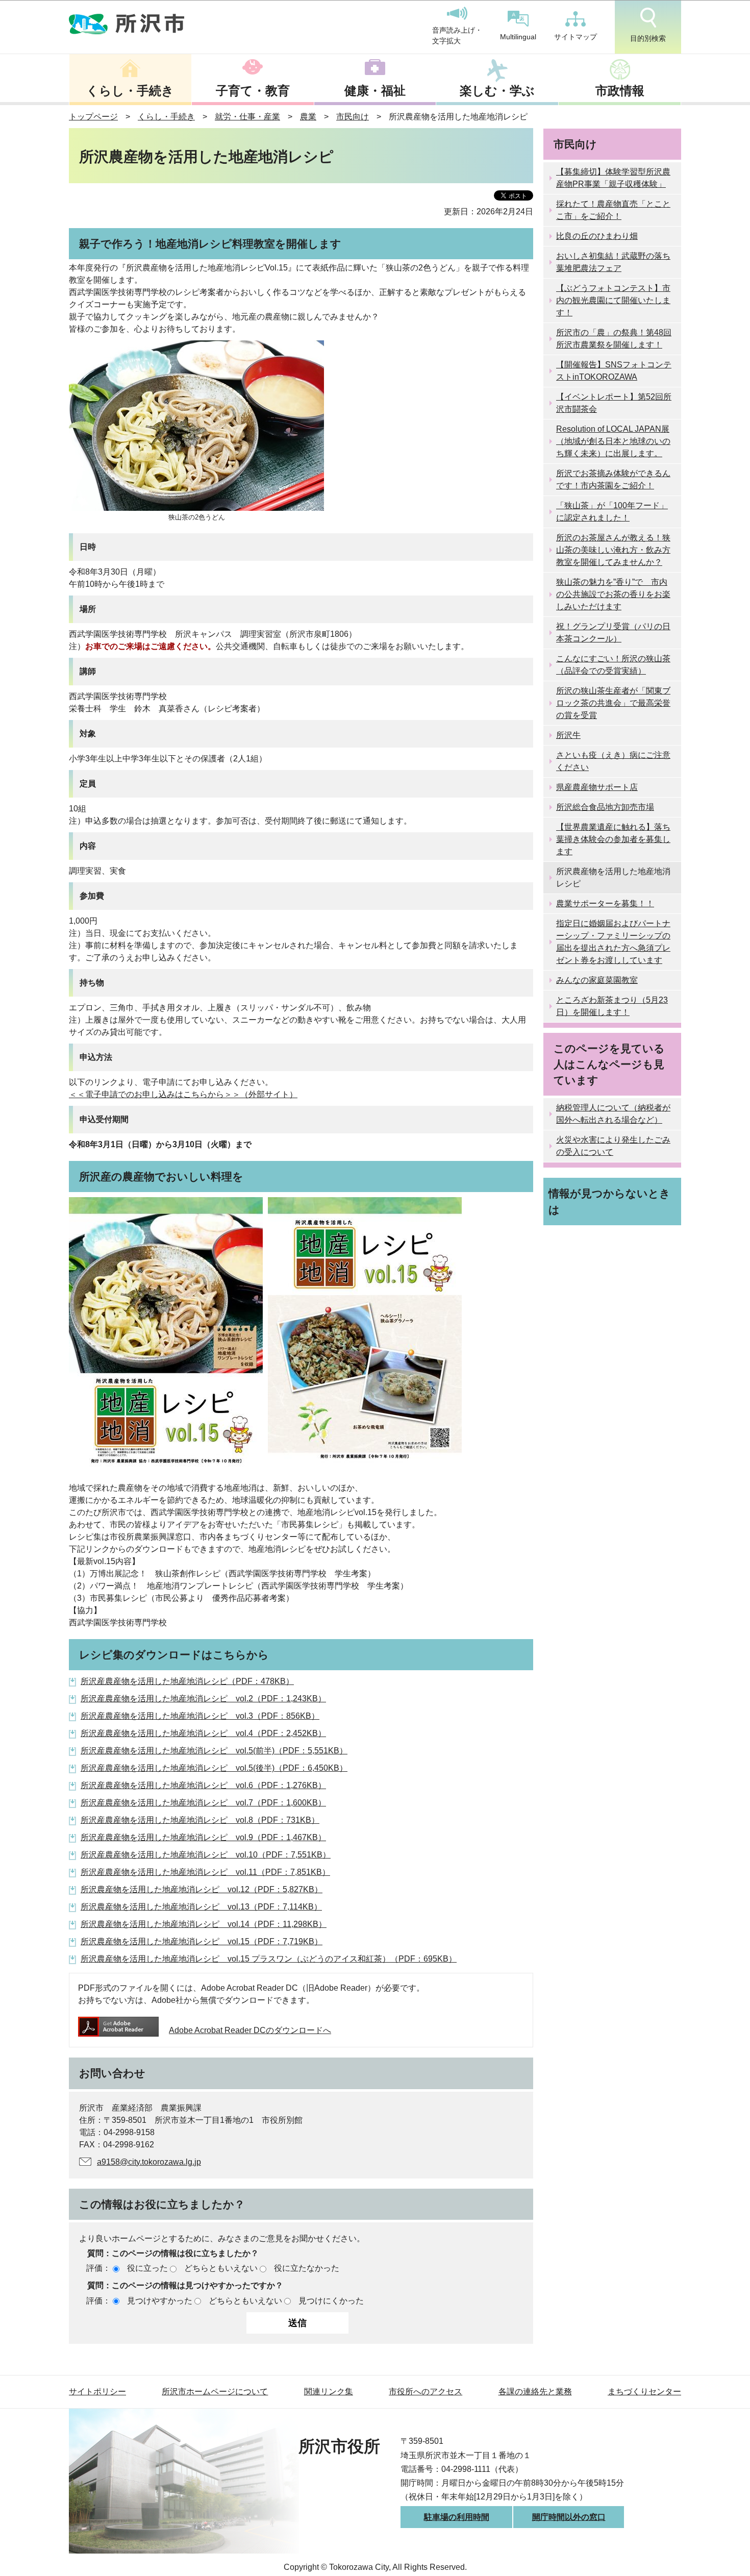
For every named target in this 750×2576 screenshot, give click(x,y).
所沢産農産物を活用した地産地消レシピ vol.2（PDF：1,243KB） (203, 1699)
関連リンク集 (329, 2392)
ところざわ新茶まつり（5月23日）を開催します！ (612, 1006)
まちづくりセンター (644, 2392)
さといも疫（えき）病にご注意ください (613, 761)
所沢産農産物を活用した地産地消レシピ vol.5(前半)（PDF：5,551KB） (214, 1751)
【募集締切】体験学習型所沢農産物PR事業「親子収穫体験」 (613, 178)
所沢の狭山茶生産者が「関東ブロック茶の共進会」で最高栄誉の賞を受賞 (613, 703)
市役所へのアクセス (426, 2392)
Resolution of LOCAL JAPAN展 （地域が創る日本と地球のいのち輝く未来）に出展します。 (613, 441)
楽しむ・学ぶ (497, 91)
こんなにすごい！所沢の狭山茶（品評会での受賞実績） (613, 665)
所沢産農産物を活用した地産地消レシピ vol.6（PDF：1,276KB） (203, 1785)
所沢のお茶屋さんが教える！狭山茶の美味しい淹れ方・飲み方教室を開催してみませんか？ (613, 550)
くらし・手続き (130, 91)
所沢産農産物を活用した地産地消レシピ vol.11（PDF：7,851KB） (205, 1872)
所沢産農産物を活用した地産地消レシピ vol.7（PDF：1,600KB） (203, 1803)
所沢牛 (568, 735)
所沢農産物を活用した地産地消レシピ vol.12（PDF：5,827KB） (202, 1889)
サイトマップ (576, 37)
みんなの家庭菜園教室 (597, 980)
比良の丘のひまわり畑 (597, 236)
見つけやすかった (160, 2301)
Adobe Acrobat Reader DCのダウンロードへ (250, 2030)
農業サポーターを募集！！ (605, 903)
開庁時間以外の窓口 (569, 2517)
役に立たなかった (307, 2268)
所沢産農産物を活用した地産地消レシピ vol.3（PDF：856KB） (200, 1716)
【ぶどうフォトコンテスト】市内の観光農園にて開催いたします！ (613, 300)
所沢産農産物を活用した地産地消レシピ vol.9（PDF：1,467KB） (203, 1837)
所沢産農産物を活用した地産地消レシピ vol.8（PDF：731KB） (200, 1820)
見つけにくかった (331, 2301)
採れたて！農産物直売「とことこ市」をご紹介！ (613, 210)
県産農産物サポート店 (597, 787)
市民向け (353, 117)
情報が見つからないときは (609, 1201)
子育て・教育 (253, 91)
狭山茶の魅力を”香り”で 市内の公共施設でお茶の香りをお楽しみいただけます (613, 594)
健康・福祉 (375, 91)
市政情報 (620, 91)
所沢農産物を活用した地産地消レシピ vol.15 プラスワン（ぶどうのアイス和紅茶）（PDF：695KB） (269, 1959)
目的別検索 (648, 38)
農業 (308, 117)
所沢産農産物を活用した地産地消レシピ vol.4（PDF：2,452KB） (203, 1733)
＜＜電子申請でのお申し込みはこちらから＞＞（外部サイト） (183, 1094)
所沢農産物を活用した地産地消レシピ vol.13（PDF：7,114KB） (201, 1907)
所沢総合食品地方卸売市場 (605, 807)
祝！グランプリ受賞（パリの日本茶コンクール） (613, 633)
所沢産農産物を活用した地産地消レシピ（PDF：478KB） (187, 1681)
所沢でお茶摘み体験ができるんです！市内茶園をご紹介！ (613, 479)
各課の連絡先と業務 (535, 2392)
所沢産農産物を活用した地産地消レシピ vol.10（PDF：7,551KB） (206, 1855)
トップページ (93, 117)
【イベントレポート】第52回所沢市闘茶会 (614, 403)
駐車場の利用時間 (457, 2517)
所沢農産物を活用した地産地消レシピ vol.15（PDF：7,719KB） (202, 1941)
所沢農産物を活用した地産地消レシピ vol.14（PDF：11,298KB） (204, 1924)
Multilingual (518, 37)
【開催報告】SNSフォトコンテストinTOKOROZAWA (614, 371)
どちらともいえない (221, 2268)
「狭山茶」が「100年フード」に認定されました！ (612, 512)
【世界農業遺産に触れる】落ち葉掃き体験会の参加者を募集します (613, 839)
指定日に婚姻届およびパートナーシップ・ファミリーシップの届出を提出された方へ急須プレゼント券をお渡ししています (613, 942)
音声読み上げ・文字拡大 (457, 36)
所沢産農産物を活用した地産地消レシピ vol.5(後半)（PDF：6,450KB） (214, 1768)
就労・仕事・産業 (247, 117)
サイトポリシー (97, 2392)
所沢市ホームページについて (215, 2392)
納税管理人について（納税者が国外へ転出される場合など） (613, 1114)
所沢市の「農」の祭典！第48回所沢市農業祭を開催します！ (614, 339)
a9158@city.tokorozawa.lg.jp (149, 2162)
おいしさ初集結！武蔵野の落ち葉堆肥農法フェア (613, 262)
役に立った (147, 2268)
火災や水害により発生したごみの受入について (613, 1146)
